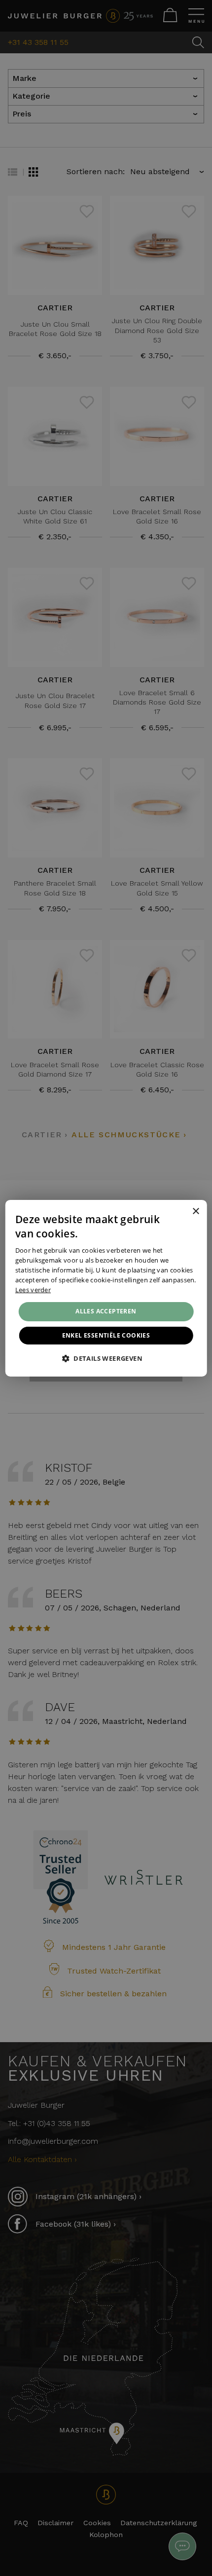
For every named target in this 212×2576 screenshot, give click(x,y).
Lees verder (33, 1289)
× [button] (195, 1212)
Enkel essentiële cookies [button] (106, 1335)
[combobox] (182, 1212)
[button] (106, 1358)
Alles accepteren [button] (106, 1311)
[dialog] (106, 1288)
